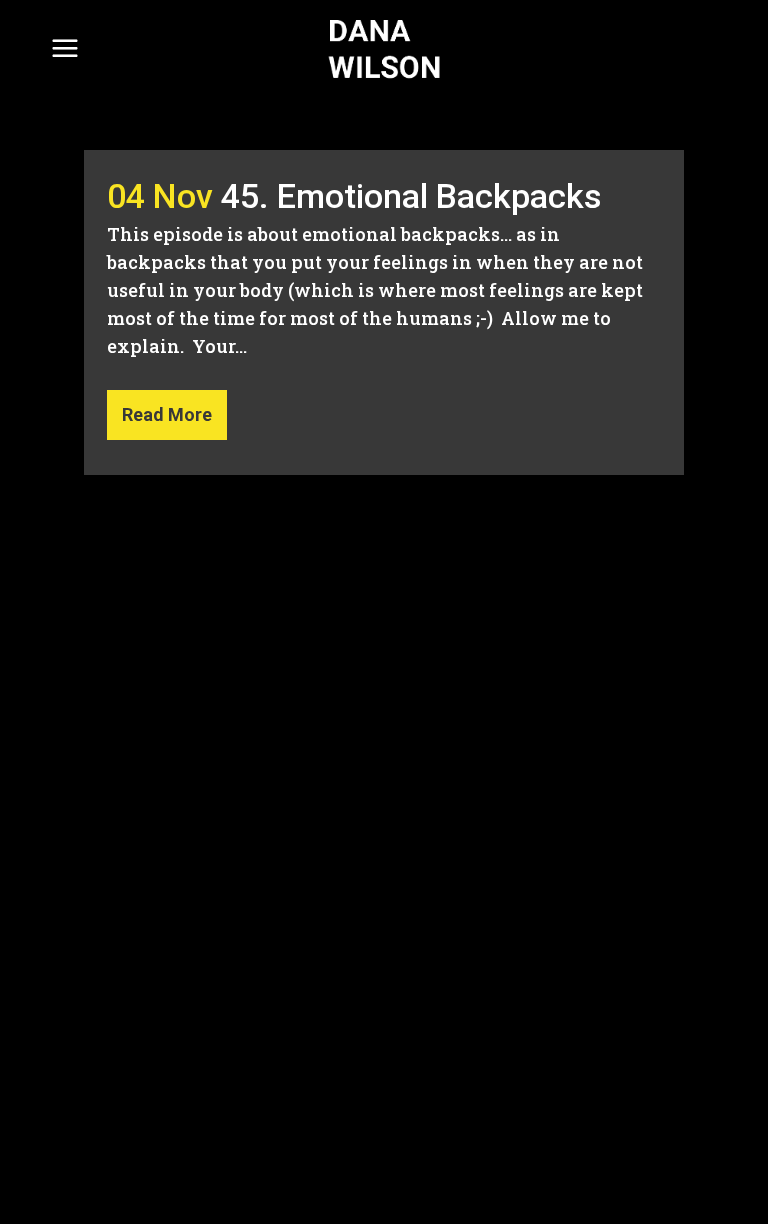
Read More (167, 414)
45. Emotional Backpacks (411, 196)
